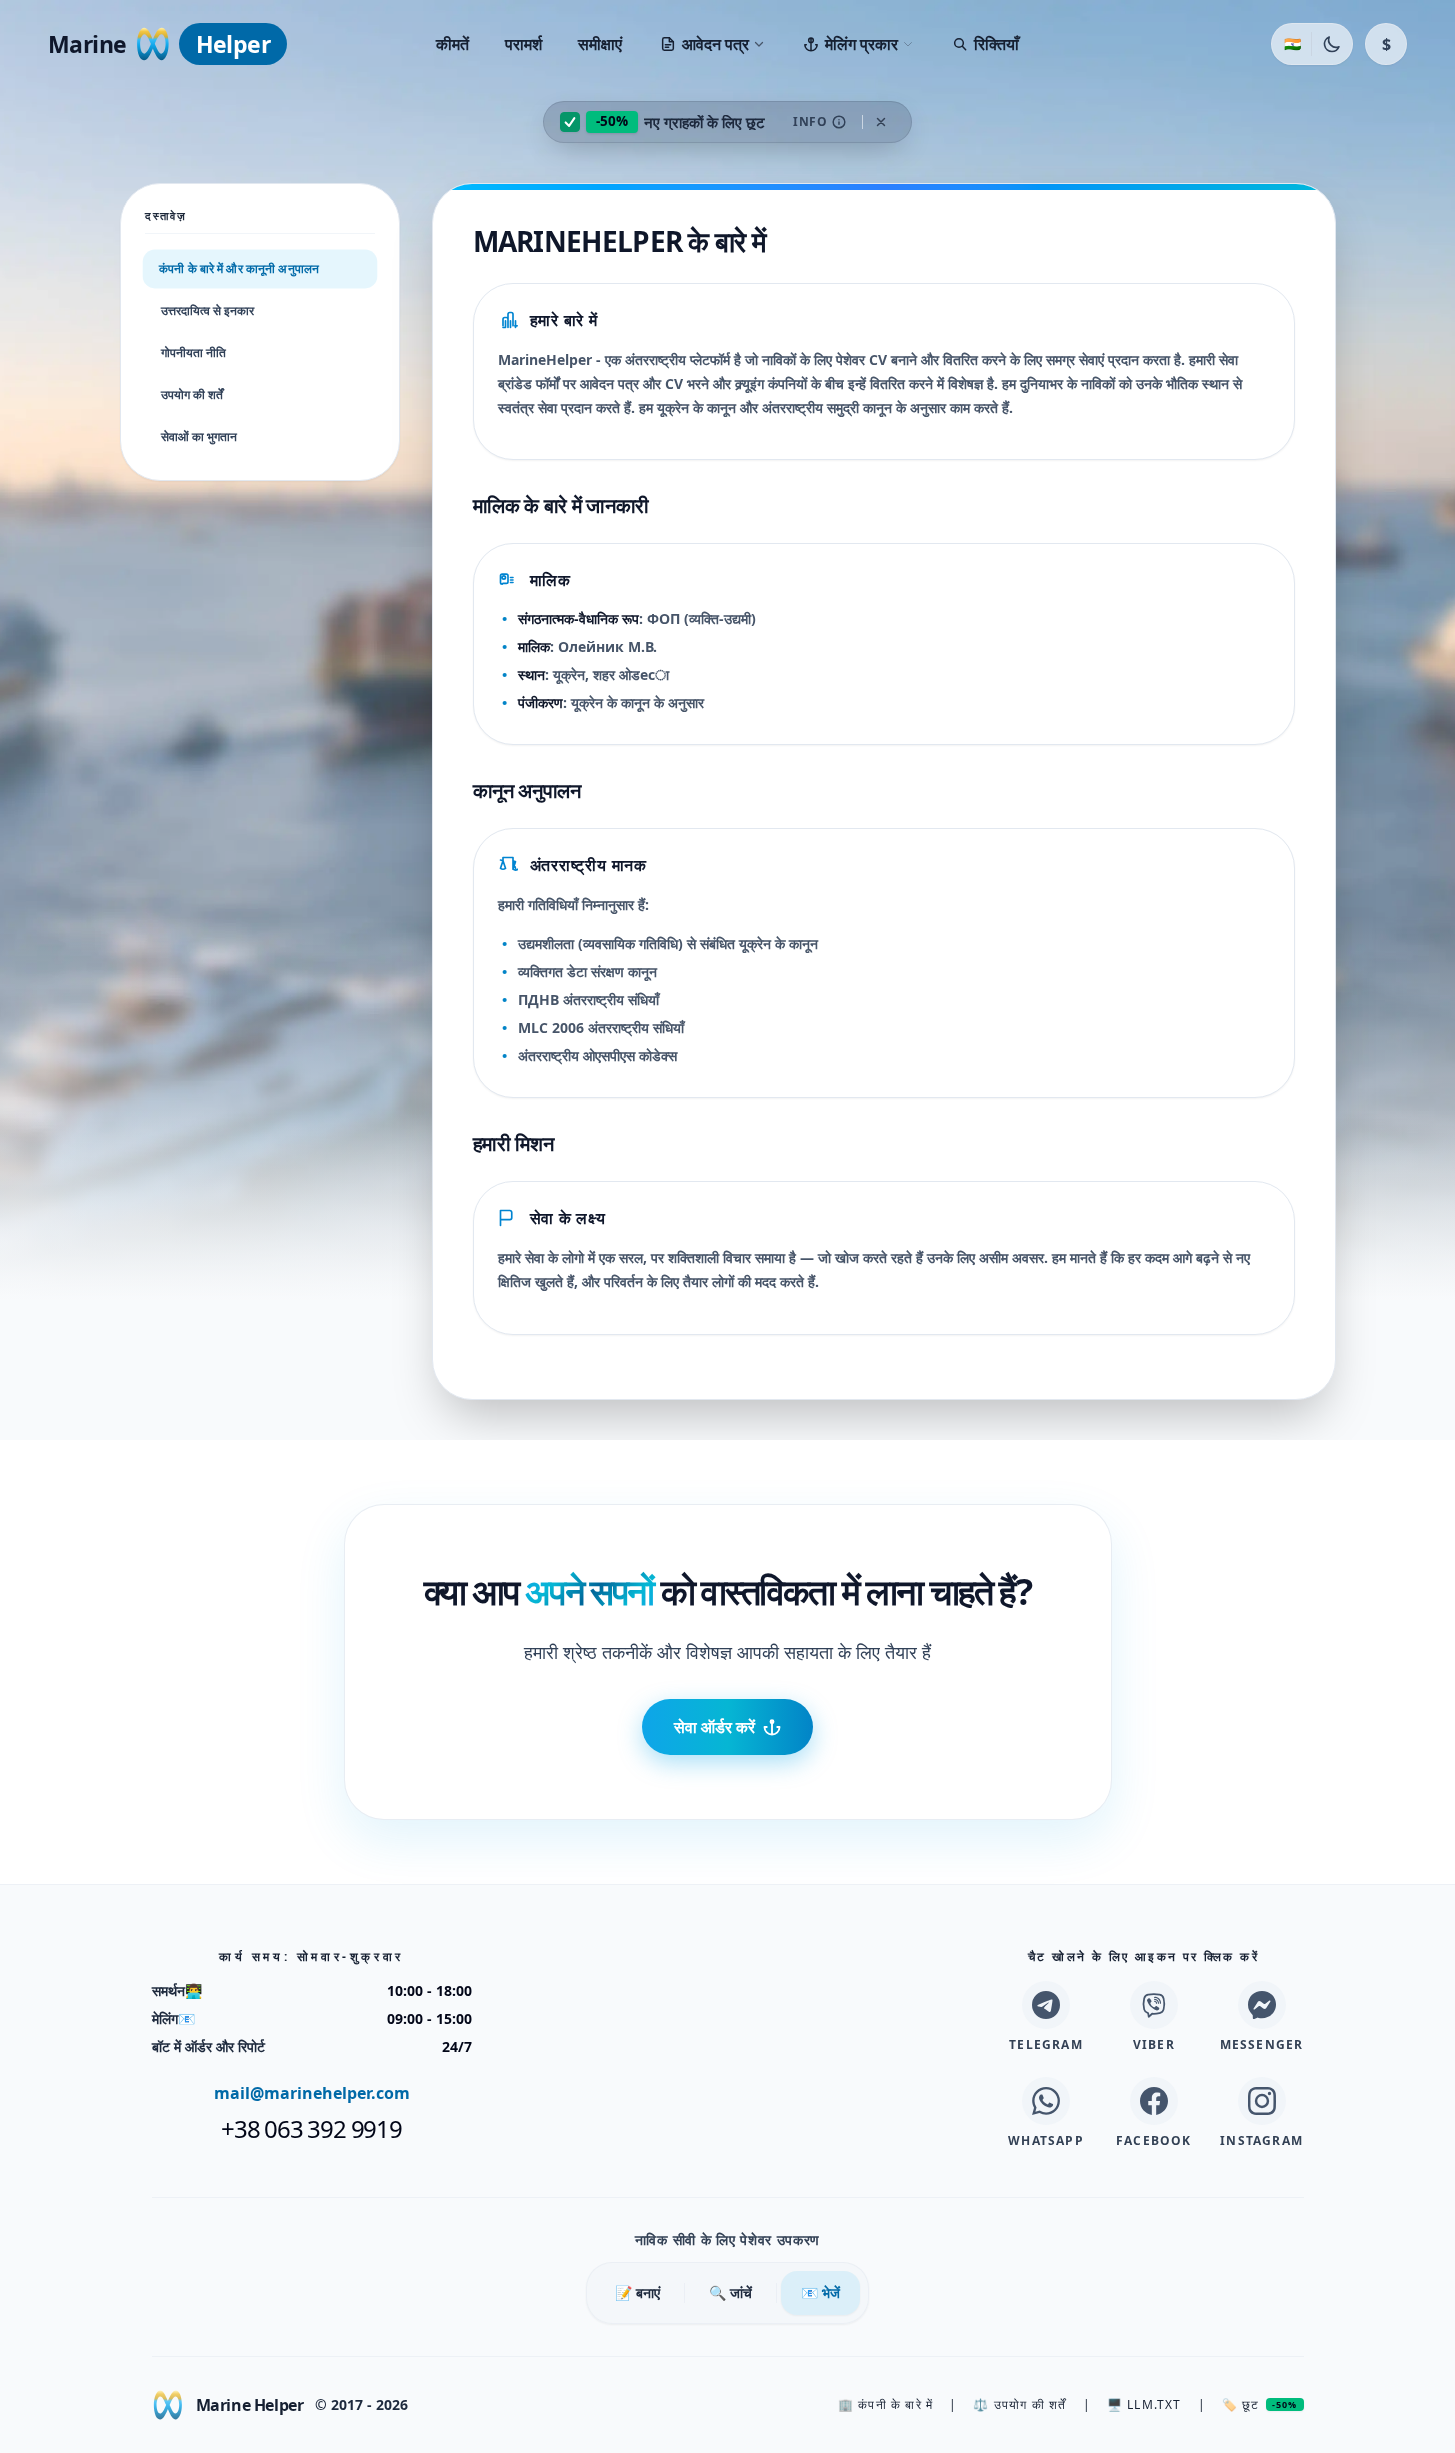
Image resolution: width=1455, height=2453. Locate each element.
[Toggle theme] (1332, 44)
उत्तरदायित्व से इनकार (207, 310)
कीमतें (452, 44)
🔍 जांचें (730, 2292)
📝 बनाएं (637, 2292)
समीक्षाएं (600, 44)
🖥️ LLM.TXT (1144, 2405)
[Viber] (1154, 2005)
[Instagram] (1262, 2101)
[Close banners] (881, 122)
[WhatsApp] (1046, 2101)
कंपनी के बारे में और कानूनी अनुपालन (239, 267)
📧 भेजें (820, 2292)
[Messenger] (1262, 2005)
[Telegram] (1046, 2005)
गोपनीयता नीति (193, 352)
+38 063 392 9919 (311, 2129)
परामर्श (523, 44)
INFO (810, 121)
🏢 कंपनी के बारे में (885, 2405)
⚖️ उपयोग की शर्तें (1019, 2405)
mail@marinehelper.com (312, 2093)
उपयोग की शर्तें (192, 394)
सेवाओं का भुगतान (199, 436)
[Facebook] (1154, 2101)
